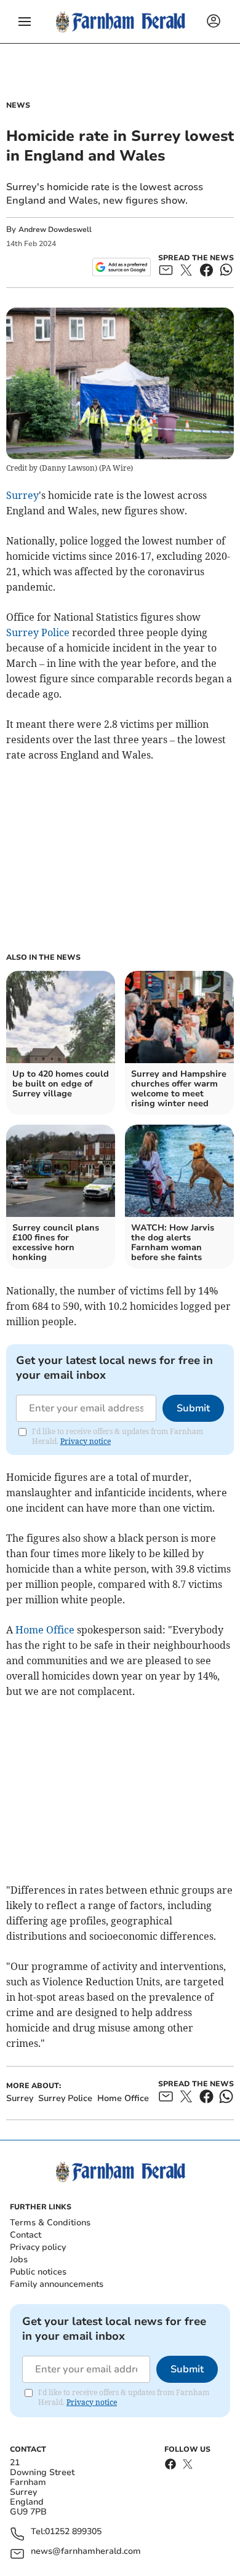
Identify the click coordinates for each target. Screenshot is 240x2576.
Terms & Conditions (50, 2223)
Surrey (22, 495)
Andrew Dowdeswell (55, 229)
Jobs (19, 2259)
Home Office (45, 1630)
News (18, 105)
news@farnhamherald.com (86, 2552)
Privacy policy (38, 2247)
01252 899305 (73, 2532)
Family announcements (57, 2284)
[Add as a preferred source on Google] (122, 267)
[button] (25, 22)
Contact (26, 2235)
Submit (193, 1408)
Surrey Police (38, 632)
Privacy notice (86, 1441)
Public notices (38, 2272)
